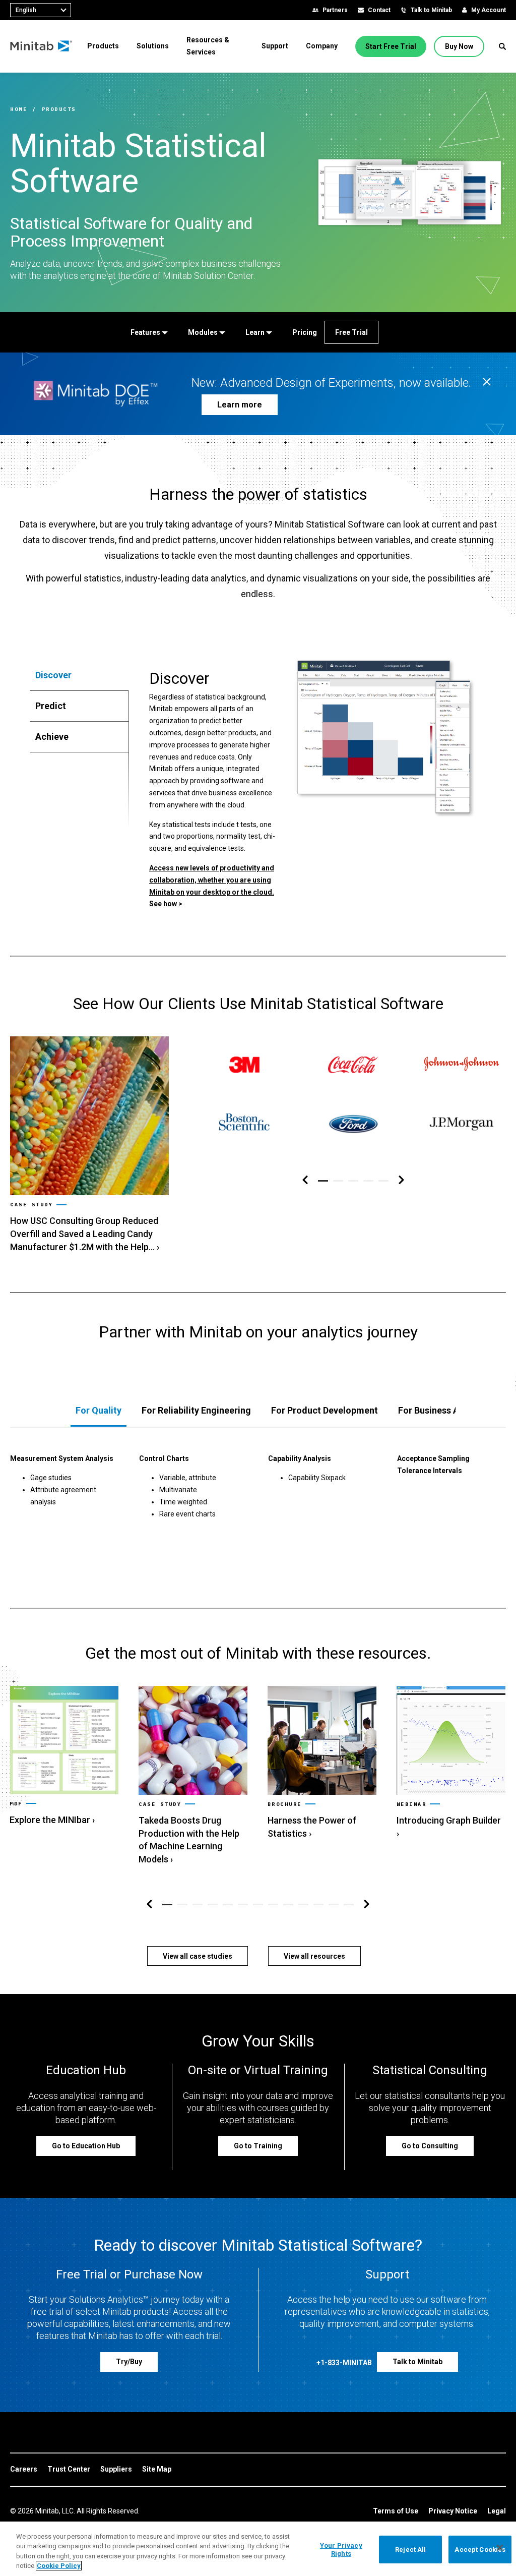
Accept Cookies (480, 2550)
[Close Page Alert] (487, 383)
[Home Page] (42, 46)
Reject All (410, 2550)
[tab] (80, 675)
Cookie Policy (59, 2566)
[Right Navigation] (401, 1180)
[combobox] (41, 10)
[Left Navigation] (305, 1180)
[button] (502, 46)
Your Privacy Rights (341, 2550)
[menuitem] (103, 46)
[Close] (500, 2548)
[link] (89, 1145)
